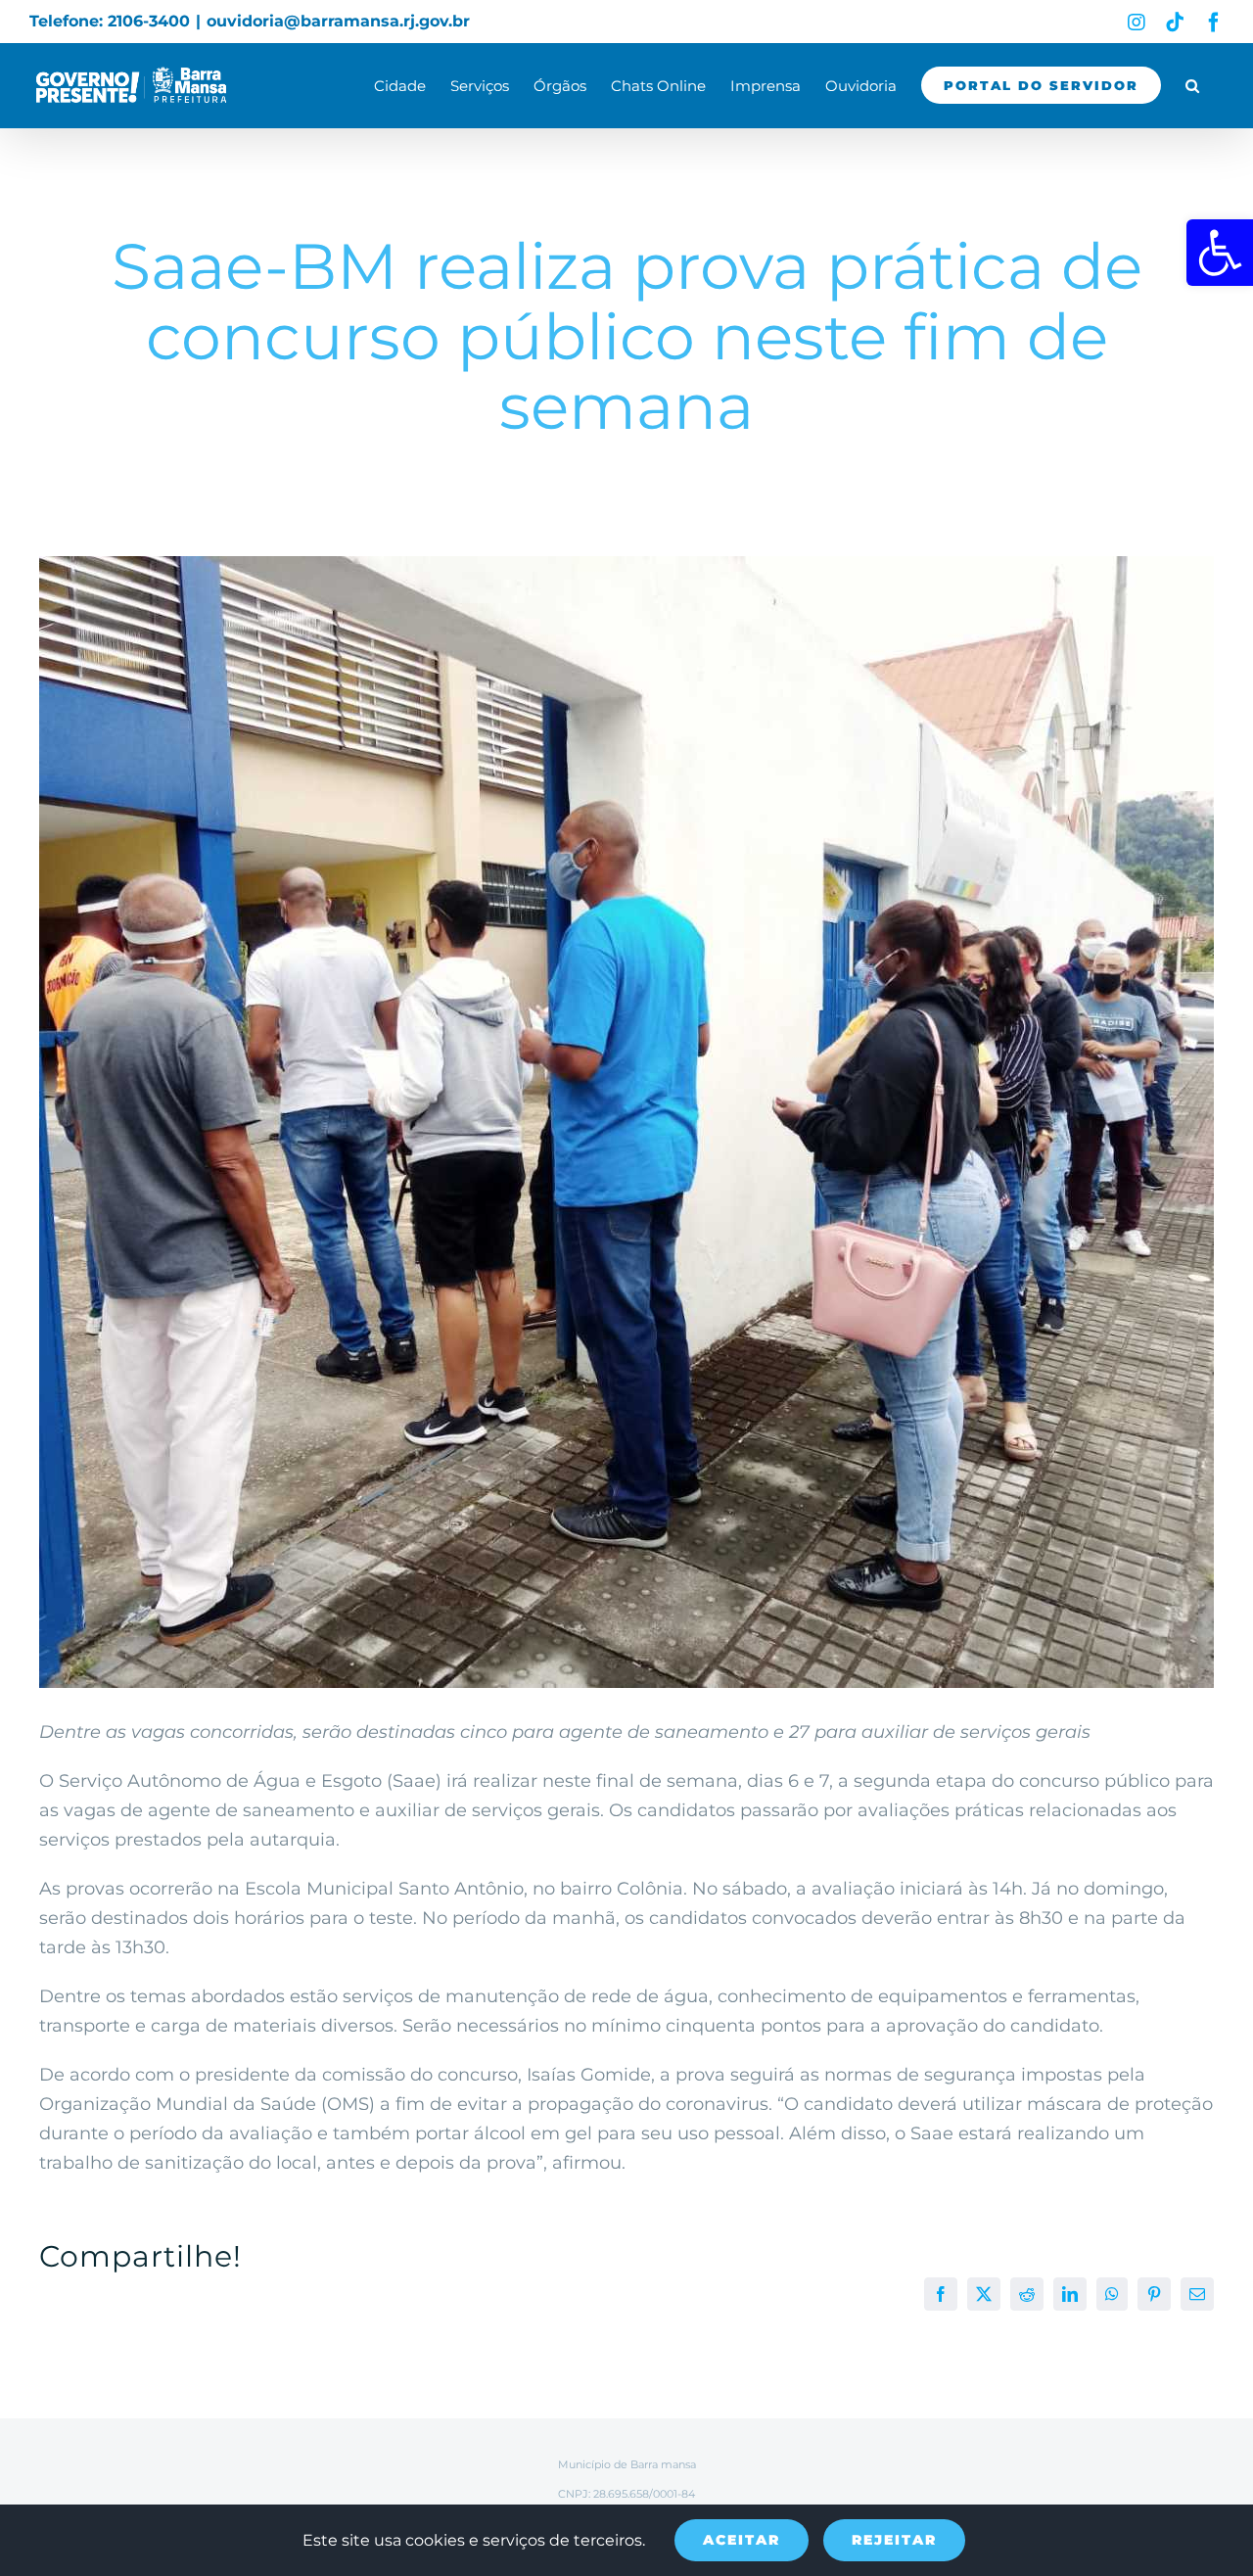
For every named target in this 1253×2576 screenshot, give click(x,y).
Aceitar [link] (742, 2540)
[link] (1220, 253)
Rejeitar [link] (894, 2540)
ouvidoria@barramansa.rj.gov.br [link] (338, 21)
